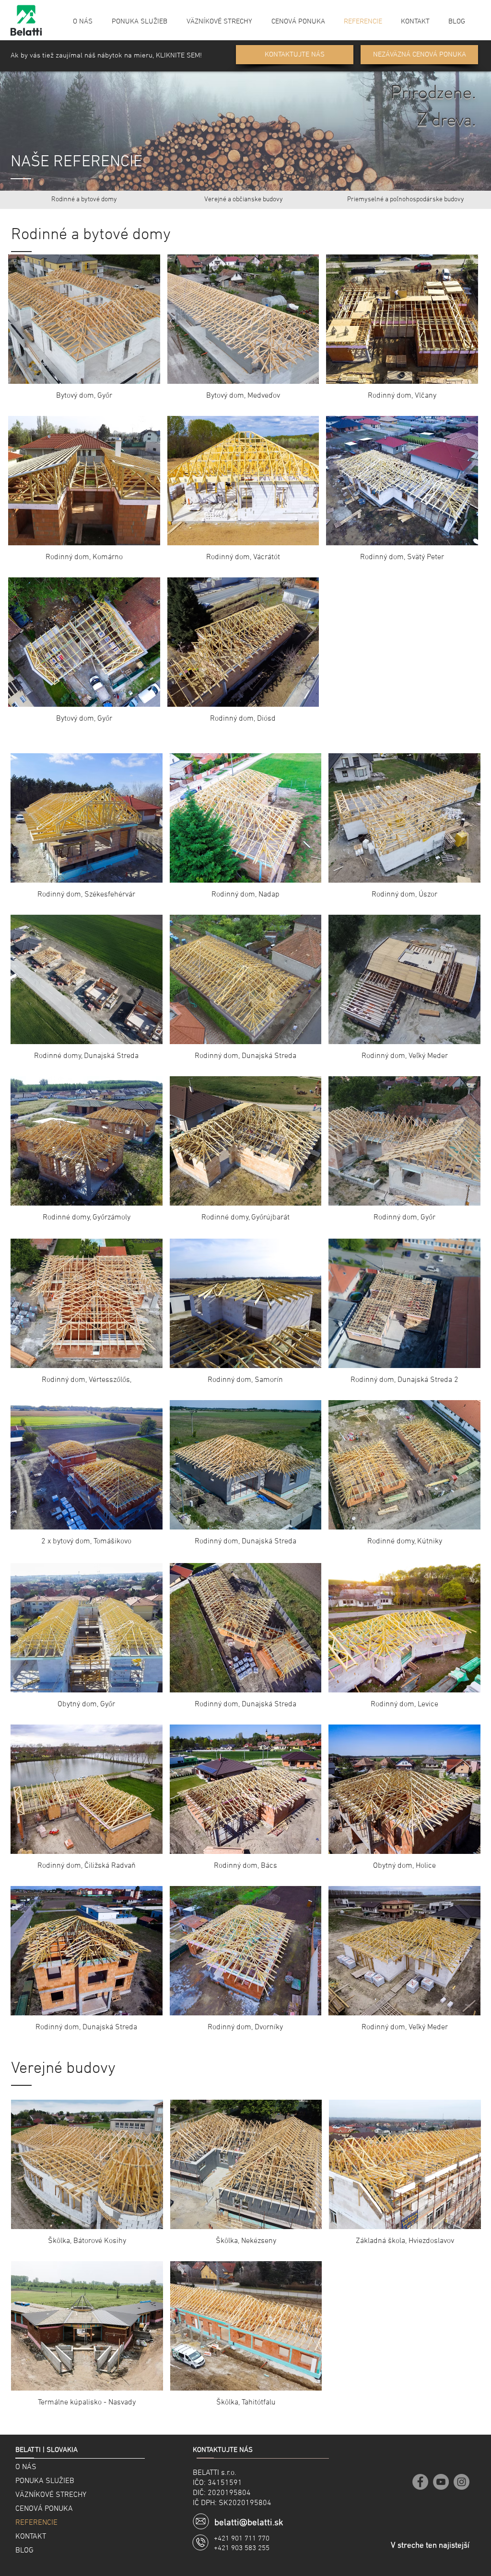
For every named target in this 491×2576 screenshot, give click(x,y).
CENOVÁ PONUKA (44, 2509)
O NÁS (26, 2467)
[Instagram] (462, 2482)
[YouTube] (441, 2482)
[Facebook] (420, 2482)
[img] (87, 1316)
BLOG (24, 2551)
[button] (405, 200)
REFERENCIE (36, 2523)
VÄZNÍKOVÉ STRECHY (51, 2495)
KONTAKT (31, 2537)
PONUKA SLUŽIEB (45, 2481)
